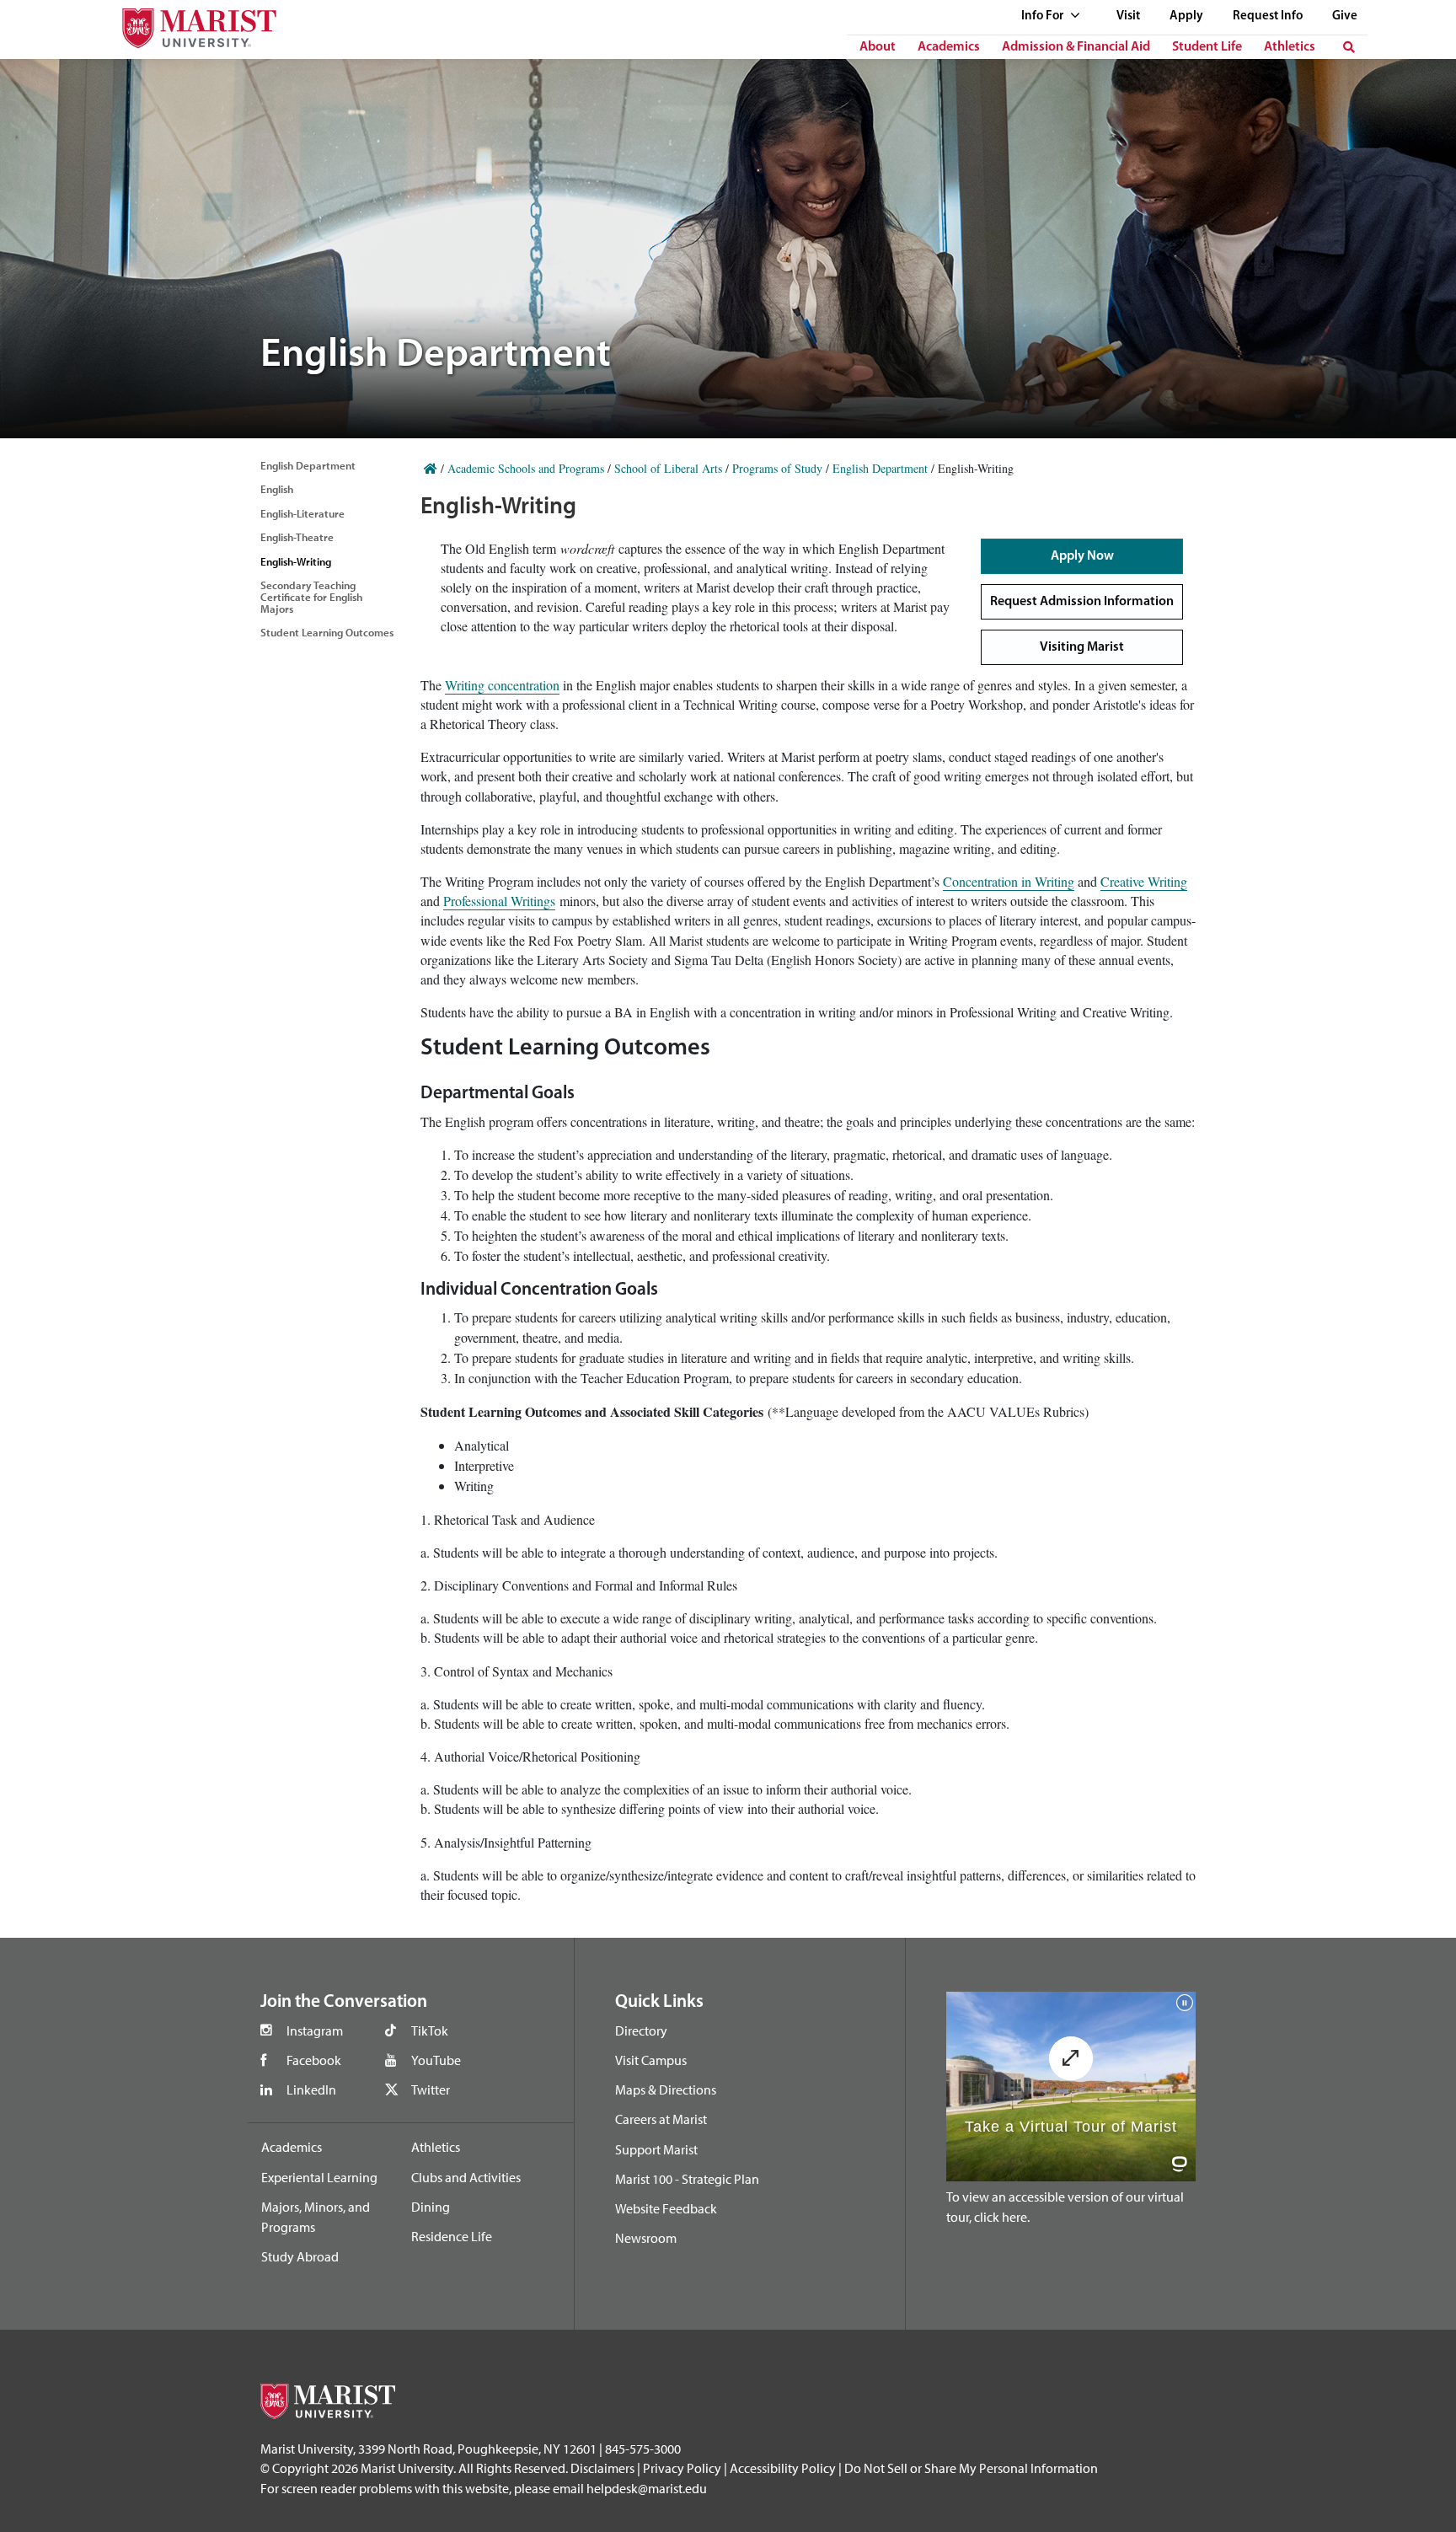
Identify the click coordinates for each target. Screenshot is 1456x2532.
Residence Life (452, 2236)
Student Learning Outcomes (327, 632)
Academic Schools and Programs (526, 468)
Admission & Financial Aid (1076, 47)
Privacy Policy (682, 2468)
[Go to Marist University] (189, 24)
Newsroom (646, 2238)
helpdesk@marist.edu (647, 2488)
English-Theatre (297, 537)
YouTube (436, 2060)
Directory (641, 2030)
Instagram (315, 2030)
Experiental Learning (319, 2177)
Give (1345, 16)
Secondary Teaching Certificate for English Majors (311, 597)
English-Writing (296, 561)
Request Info (1268, 16)
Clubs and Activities (466, 2177)
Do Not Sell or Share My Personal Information (971, 2468)
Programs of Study (777, 468)
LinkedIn (311, 2089)
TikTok (430, 2030)
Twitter (431, 2089)
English (277, 489)
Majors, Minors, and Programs (316, 2217)
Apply (1186, 16)
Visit (1128, 16)
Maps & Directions (666, 2089)
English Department (308, 465)
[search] (1349, 47)
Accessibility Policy (783, 2468)
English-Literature (302, 513)
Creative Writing (1144, 881)
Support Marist (656, 2149)
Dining (431, 2207)
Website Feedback (666, 2208)
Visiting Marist (1082, 647)
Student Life (1207, 47)
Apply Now (1082, 556)
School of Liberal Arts (668, 468)
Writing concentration (502, 685)
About (878, 47)
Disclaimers (602, 2468)
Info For (1044, 16)
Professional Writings (499, 901)
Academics (949, 47)
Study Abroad (300, 2256)
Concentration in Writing (1009, 881)
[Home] (431, 468)
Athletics (1290, 47)
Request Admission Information (1082, 602)
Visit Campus (651, 2060)
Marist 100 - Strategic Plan (687, 2179)
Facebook (314, 2060)
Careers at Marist (661, 2119)
